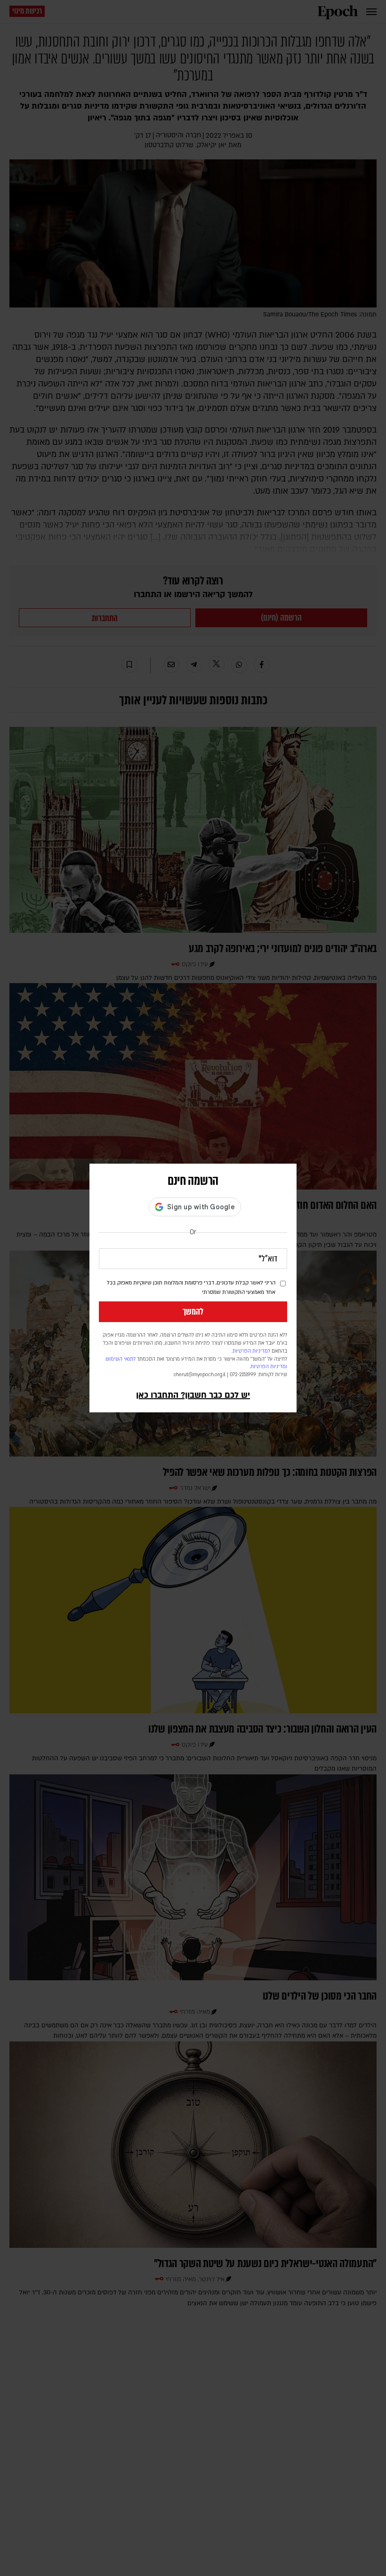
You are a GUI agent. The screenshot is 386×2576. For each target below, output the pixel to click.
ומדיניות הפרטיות (269, 1367)
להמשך (193, 1312)
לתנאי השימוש (121, 1359)
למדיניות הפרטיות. (251, 1351)
